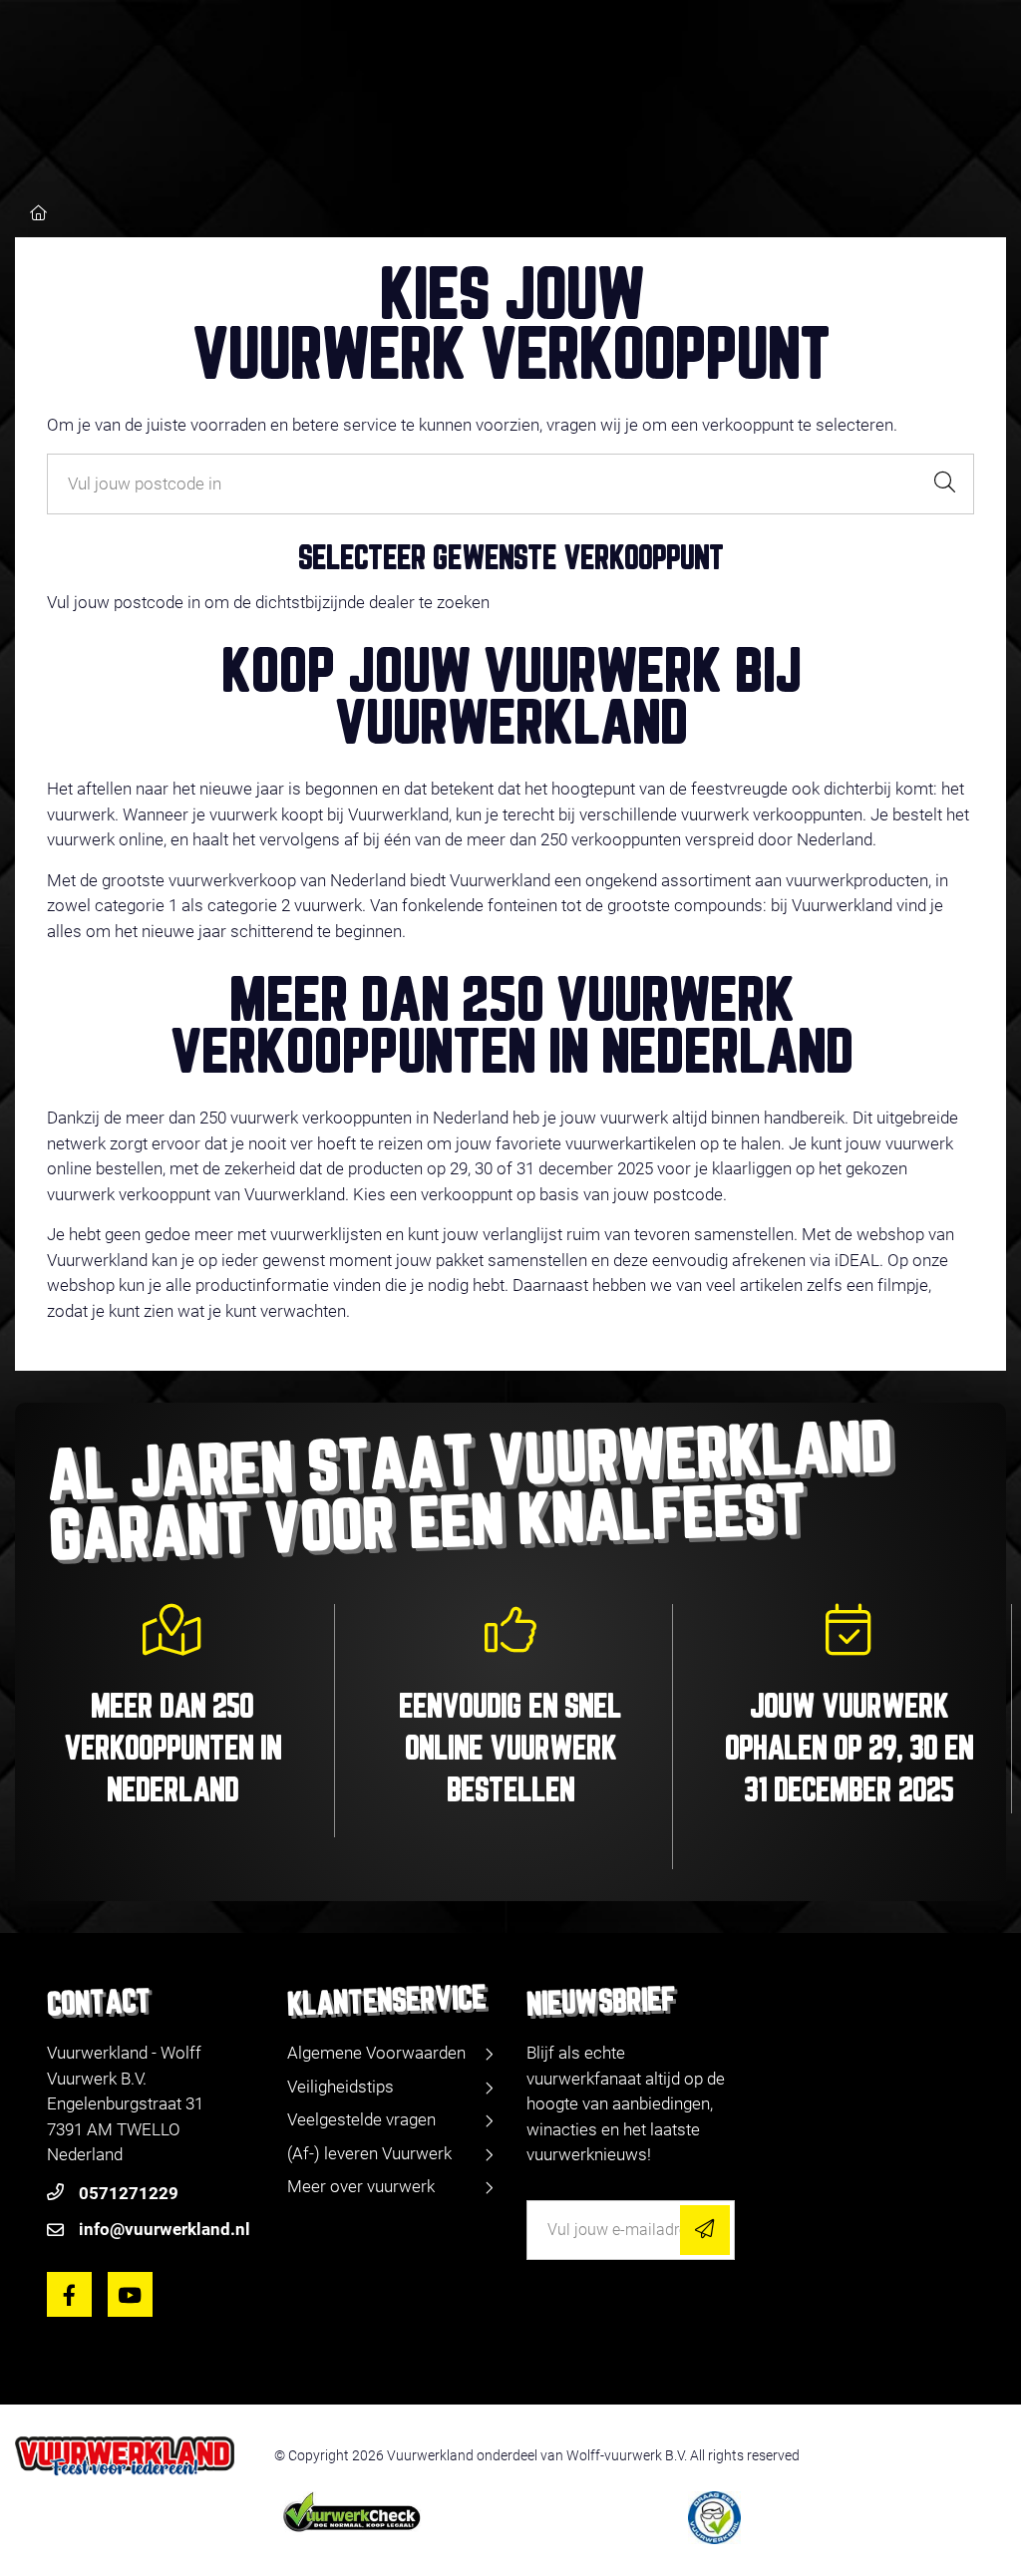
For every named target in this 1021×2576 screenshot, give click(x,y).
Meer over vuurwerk (361, 2186)
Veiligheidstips (340, 2087)
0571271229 (129, 2193)
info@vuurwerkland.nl (165, 2229)
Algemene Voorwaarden (376, 2053)
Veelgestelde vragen (361, 2119)
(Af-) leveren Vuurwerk (369, 2153)
